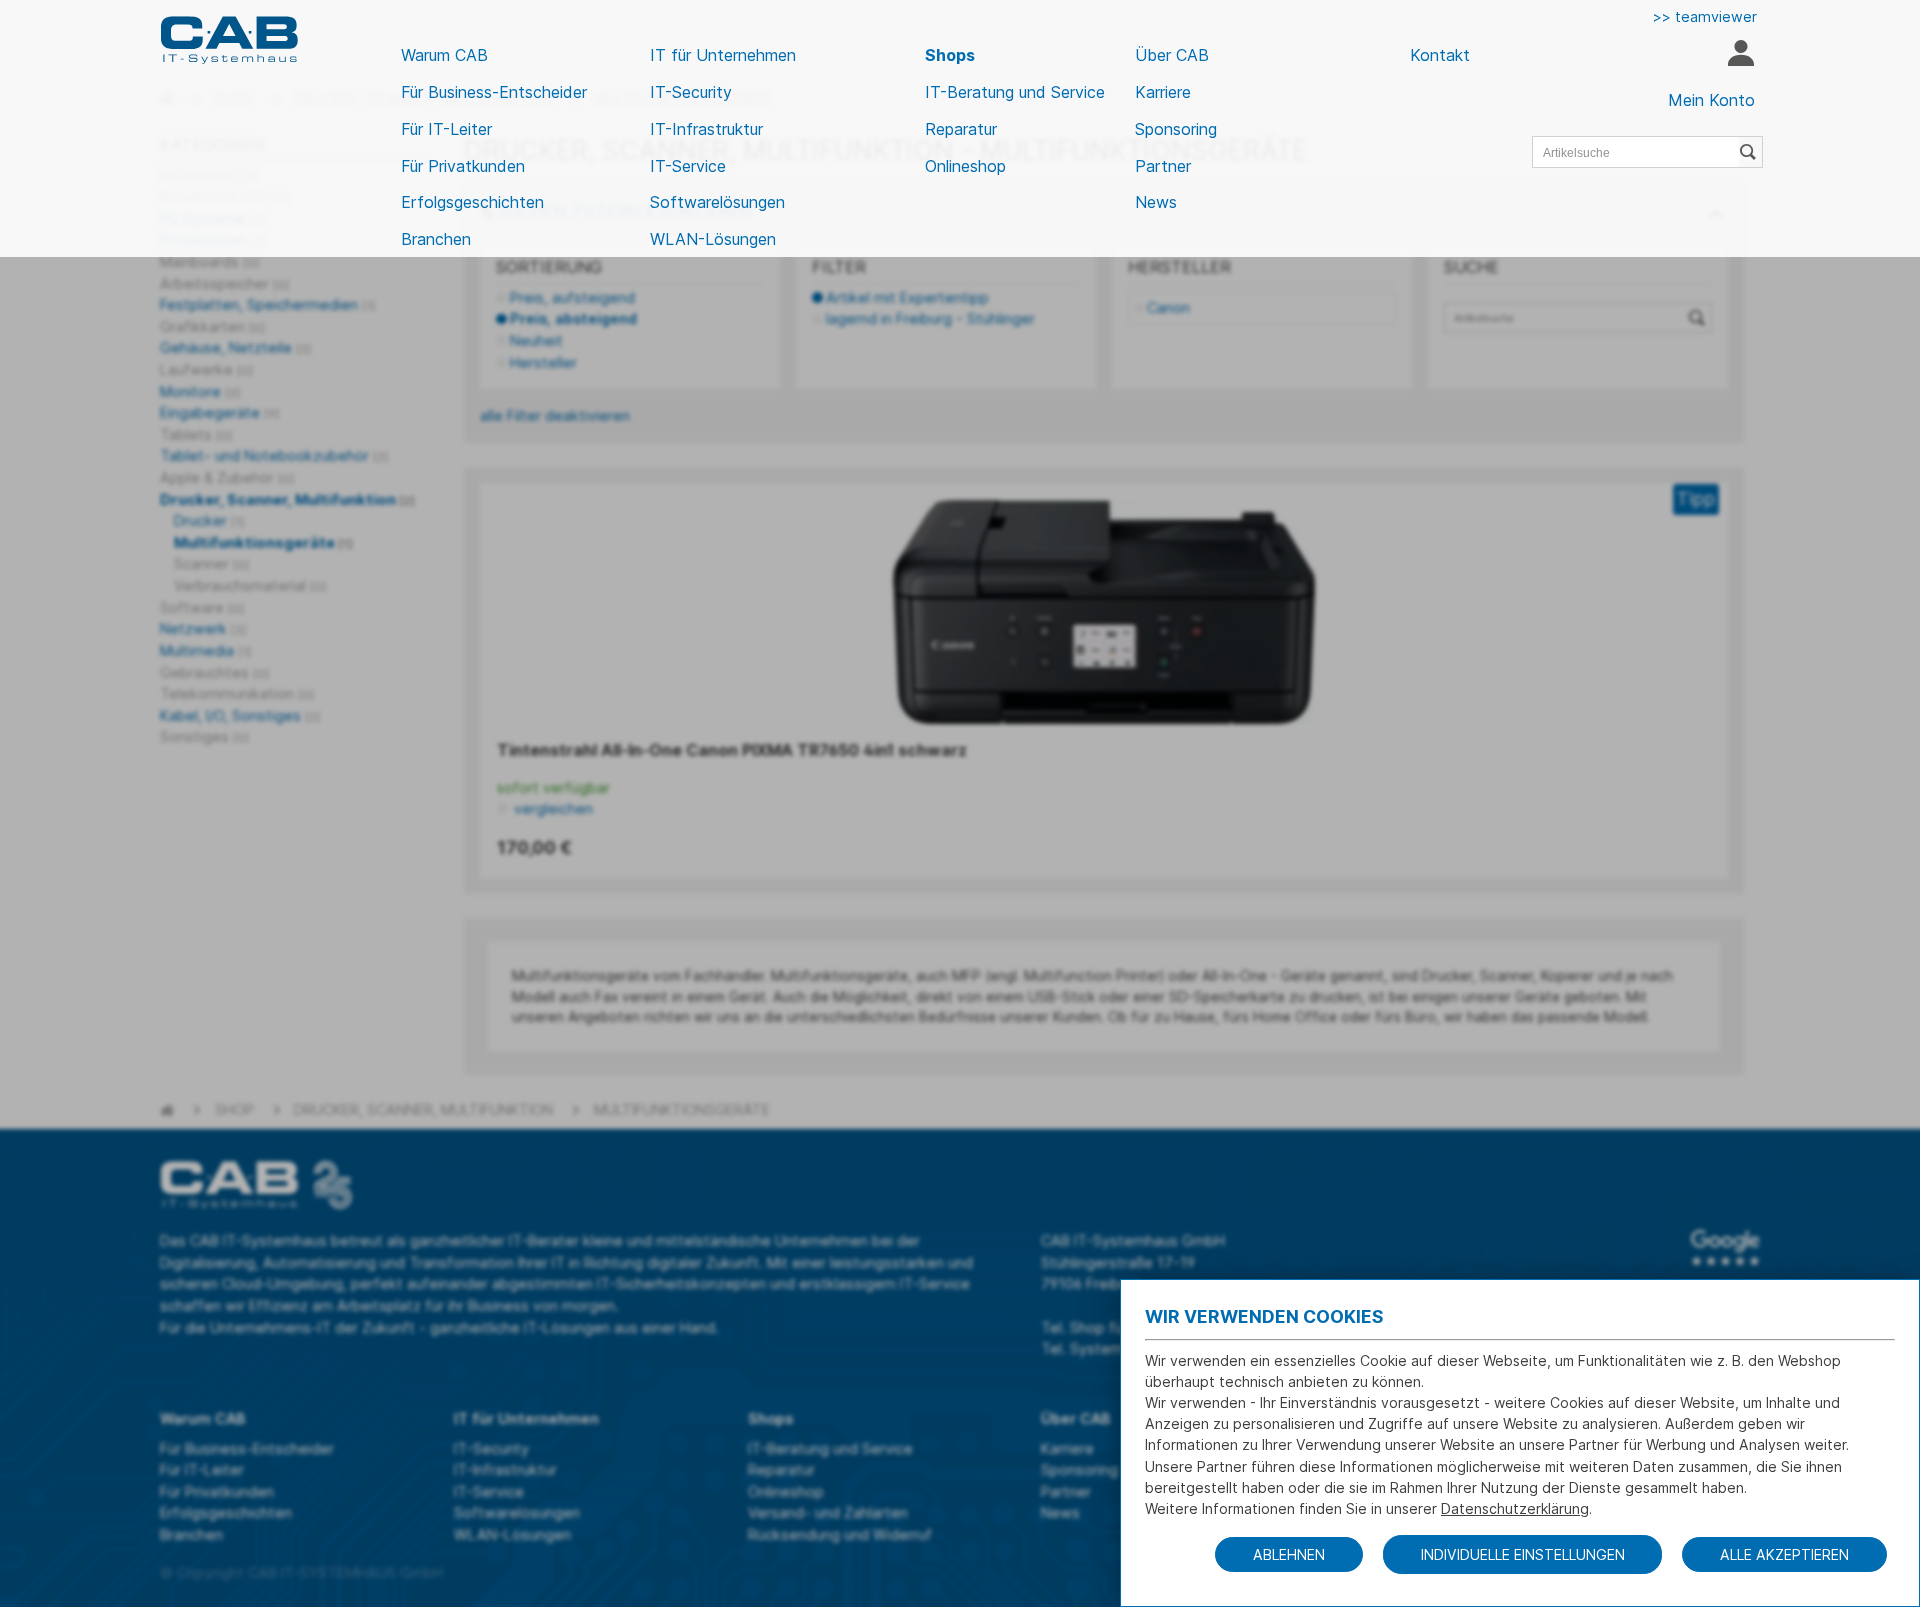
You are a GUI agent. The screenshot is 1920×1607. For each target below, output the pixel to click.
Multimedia (205, 650)
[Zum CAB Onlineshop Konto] (1740, 56)
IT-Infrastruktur (706, 129)
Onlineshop (965, 166)
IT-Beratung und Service (1015, 92)
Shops (950, 55)
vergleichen (551, 808)
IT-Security (691, 92)
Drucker (209, 520)
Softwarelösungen (717, 202)
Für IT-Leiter (446, 129)
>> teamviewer (1705, 16)
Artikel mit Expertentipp (907, 297)
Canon (1168, 307)
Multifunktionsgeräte (263, 542)
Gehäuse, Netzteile (235, 347)
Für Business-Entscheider (494, 92)
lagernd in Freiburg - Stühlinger (930, 318)
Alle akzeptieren (1784, 1554)
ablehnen (1289, 1554)
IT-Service (688, 166)
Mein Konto (1711, 100)
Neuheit (536, 340)
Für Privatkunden (463, 166)
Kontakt (1440, 55)
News (1156, 202)
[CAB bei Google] (1725, 1248)
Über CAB (1172, 55)
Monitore (200, 391)
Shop (234, 1109)
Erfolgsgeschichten (472, 202)
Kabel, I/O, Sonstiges (240, 715)
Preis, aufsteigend (572, 297)
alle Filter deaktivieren (555, 415)
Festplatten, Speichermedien (267, 304)
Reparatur (961, 129)
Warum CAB (444, 55)
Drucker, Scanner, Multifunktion (287, 499)
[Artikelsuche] (1751, 152)
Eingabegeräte (219, 412)
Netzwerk (203, 628)
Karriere (1163, 92)
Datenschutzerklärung (1515, 1508)
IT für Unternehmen (723, 55)
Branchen (436, 239)
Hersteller (543, 362)
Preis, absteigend (573, 318)
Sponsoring (1176, 129)
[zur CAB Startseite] (229, 40)
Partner (1163, 166)
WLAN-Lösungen (713, 239)
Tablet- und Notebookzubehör (274, 455)
